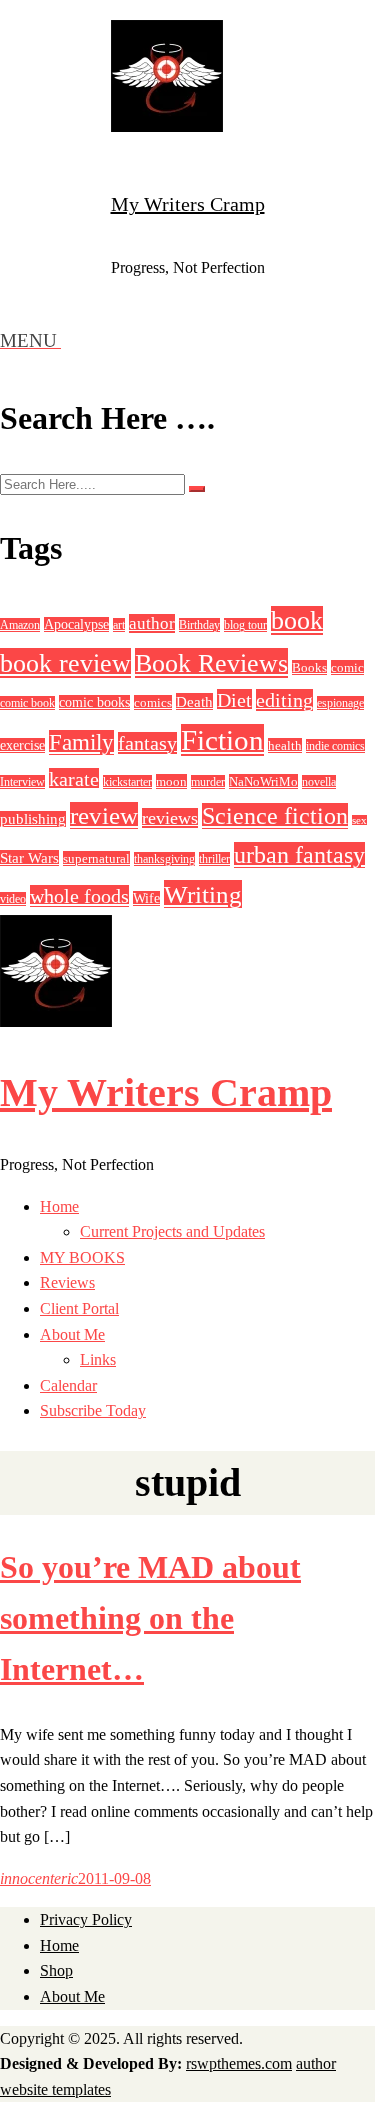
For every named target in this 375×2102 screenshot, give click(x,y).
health (285, 745)
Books (309, 667)
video (13, 899)
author (152, 623)
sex (359, 820)
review (104, 815)
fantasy (147, 743)
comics (153, 702)
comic (347, 667)
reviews (170, 818)
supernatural (96, 858)
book (297, 620)
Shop (56, 1970)
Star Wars (29, 858)
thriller (214, 859)
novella (319, 782)
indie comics (335, 746)
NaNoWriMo (263, 781)
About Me (72, 1334)
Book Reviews (211, 663)
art (119, 625)
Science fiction (275, 816)
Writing (203, 894)
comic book (27, 703)
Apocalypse (76, 624)
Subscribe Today (93, 1410)
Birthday (199, 625)
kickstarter (127, 782)
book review (65, 663)
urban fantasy (299, 855)
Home (59, 1206)
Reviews (67, 1282)
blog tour (245, 625)
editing (284, 700)
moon (171, 781)
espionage (340, 703)
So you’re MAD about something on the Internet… (150, 1618)
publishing (33, 819)
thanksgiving (164, 859)
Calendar (68, 1385)
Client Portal (79, 1308)
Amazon (20, 625)
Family (81, 742)
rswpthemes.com (239, 2063)
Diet (234, 700)
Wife (146, 898)
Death (194, 701)
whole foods (79, 896)
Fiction (222, 740)
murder (208, 782)
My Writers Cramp (188, 204)
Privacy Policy (86, 1919)
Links (98, 1359)
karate (74, 779)
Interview (22, 782)
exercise (22, 745)
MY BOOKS (82, 1257)
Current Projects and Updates (172, 1231)
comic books (94, 702)
